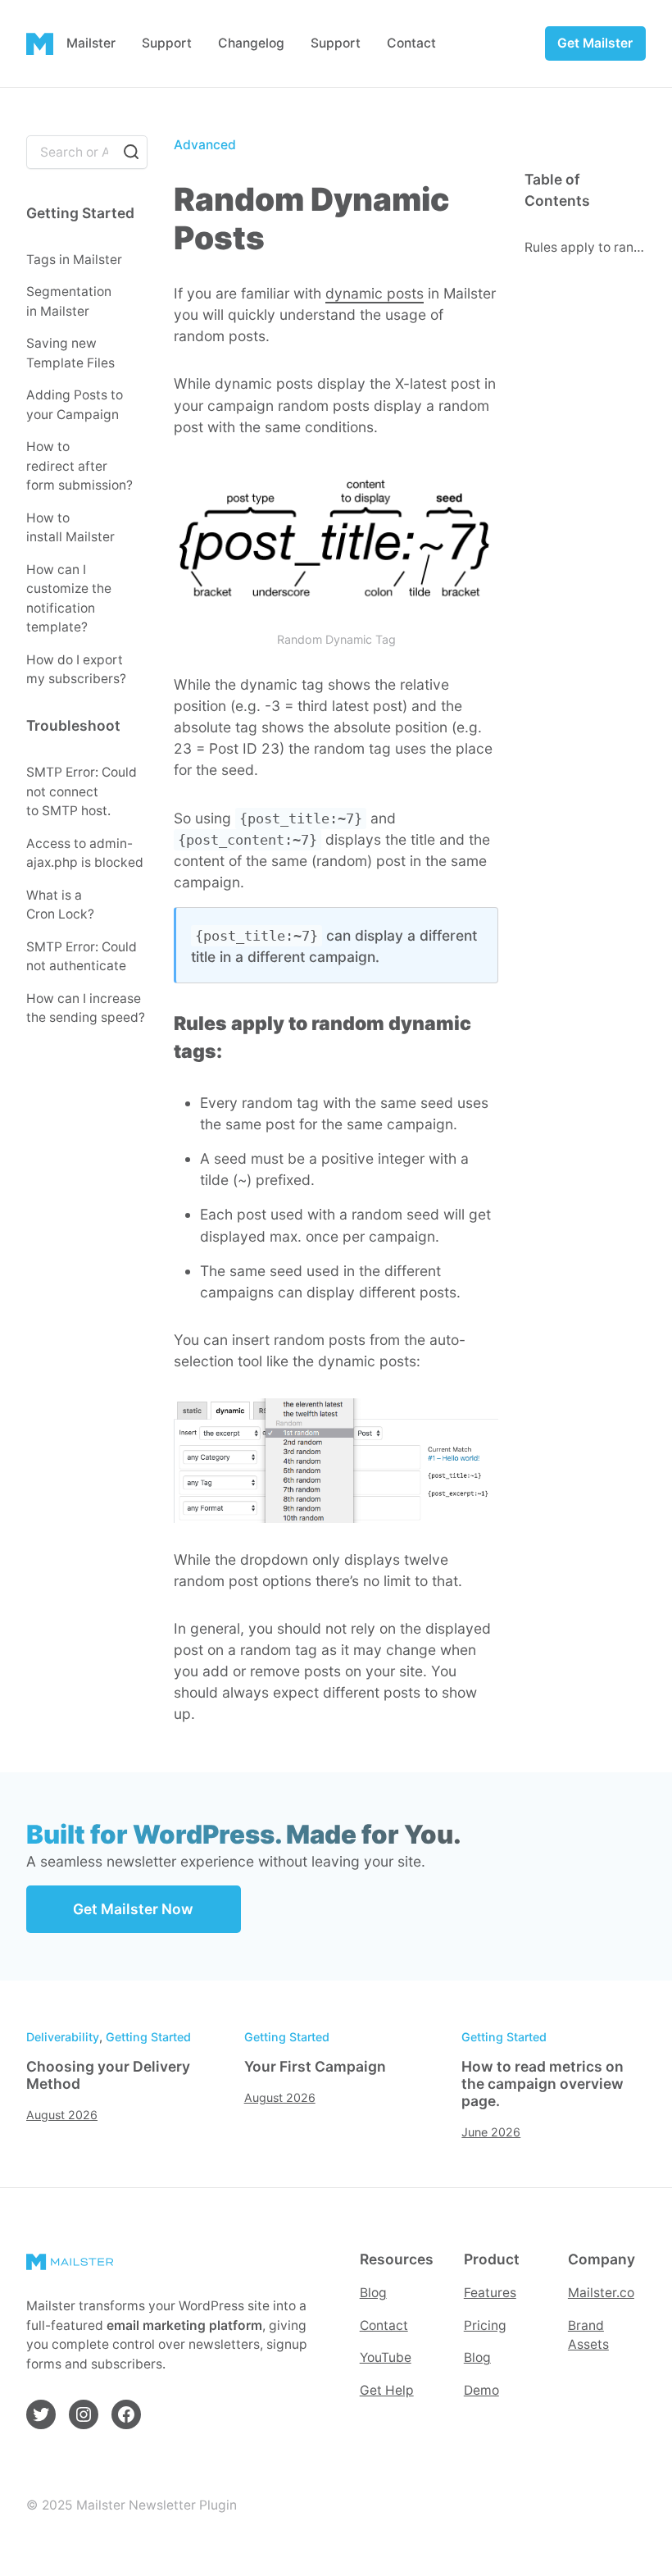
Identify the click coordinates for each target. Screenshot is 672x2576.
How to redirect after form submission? (79, 466)
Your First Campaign (315, 2067)
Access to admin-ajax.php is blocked (85, 853)
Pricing (485, 2325)
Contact (384, 2325)
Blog (373, 2293)
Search (131, 152)
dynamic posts (375, 293)
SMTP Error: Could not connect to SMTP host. (82, 791)
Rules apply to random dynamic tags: (585, 247)
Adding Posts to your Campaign (75, 405)
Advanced (205, 145)
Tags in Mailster (74, 260)
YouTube (386, 2357)
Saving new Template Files (70, 353)
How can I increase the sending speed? (86, 1008)
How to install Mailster (70, 528)
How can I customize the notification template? (69, 599)
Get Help (387, 2390)
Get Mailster (595, 43)
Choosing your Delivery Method (108, 2075)
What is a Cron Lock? (60, 905)
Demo (481, 2390)
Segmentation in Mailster (69, 301)
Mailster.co (601, 2293)
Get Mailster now (133, 1909)
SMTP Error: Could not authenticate (82, 957)
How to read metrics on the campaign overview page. (543, 2084)
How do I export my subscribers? (76, 670)
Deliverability (63, 2037)
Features (490, 2293)
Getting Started (148, 2037)
